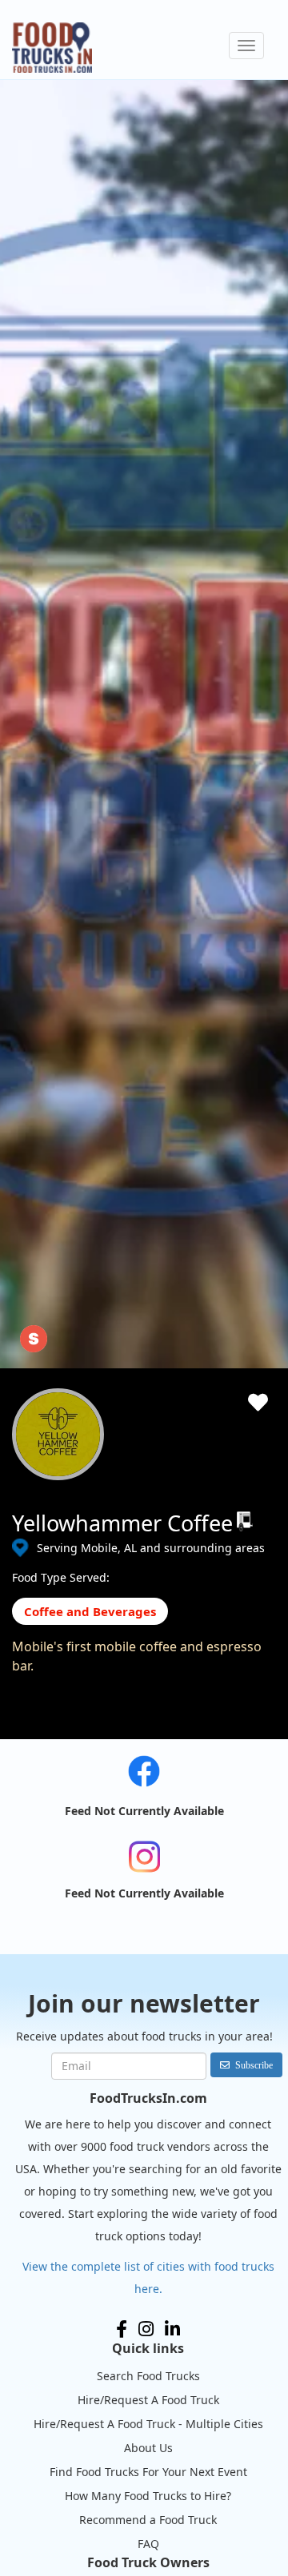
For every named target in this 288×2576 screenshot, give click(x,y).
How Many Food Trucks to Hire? (148, 2496)
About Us (148, 2448)
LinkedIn (172, 2329)
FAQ (148, 2544)
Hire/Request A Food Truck (148, 2400)
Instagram (146, 2329)
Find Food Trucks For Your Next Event (148, 2472)
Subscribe (254, 2065)
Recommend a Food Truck (148, 2520)
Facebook (122, 2329)
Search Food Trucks (148, 2376)
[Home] (52, 48)
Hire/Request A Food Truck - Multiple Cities (148, 2424)
